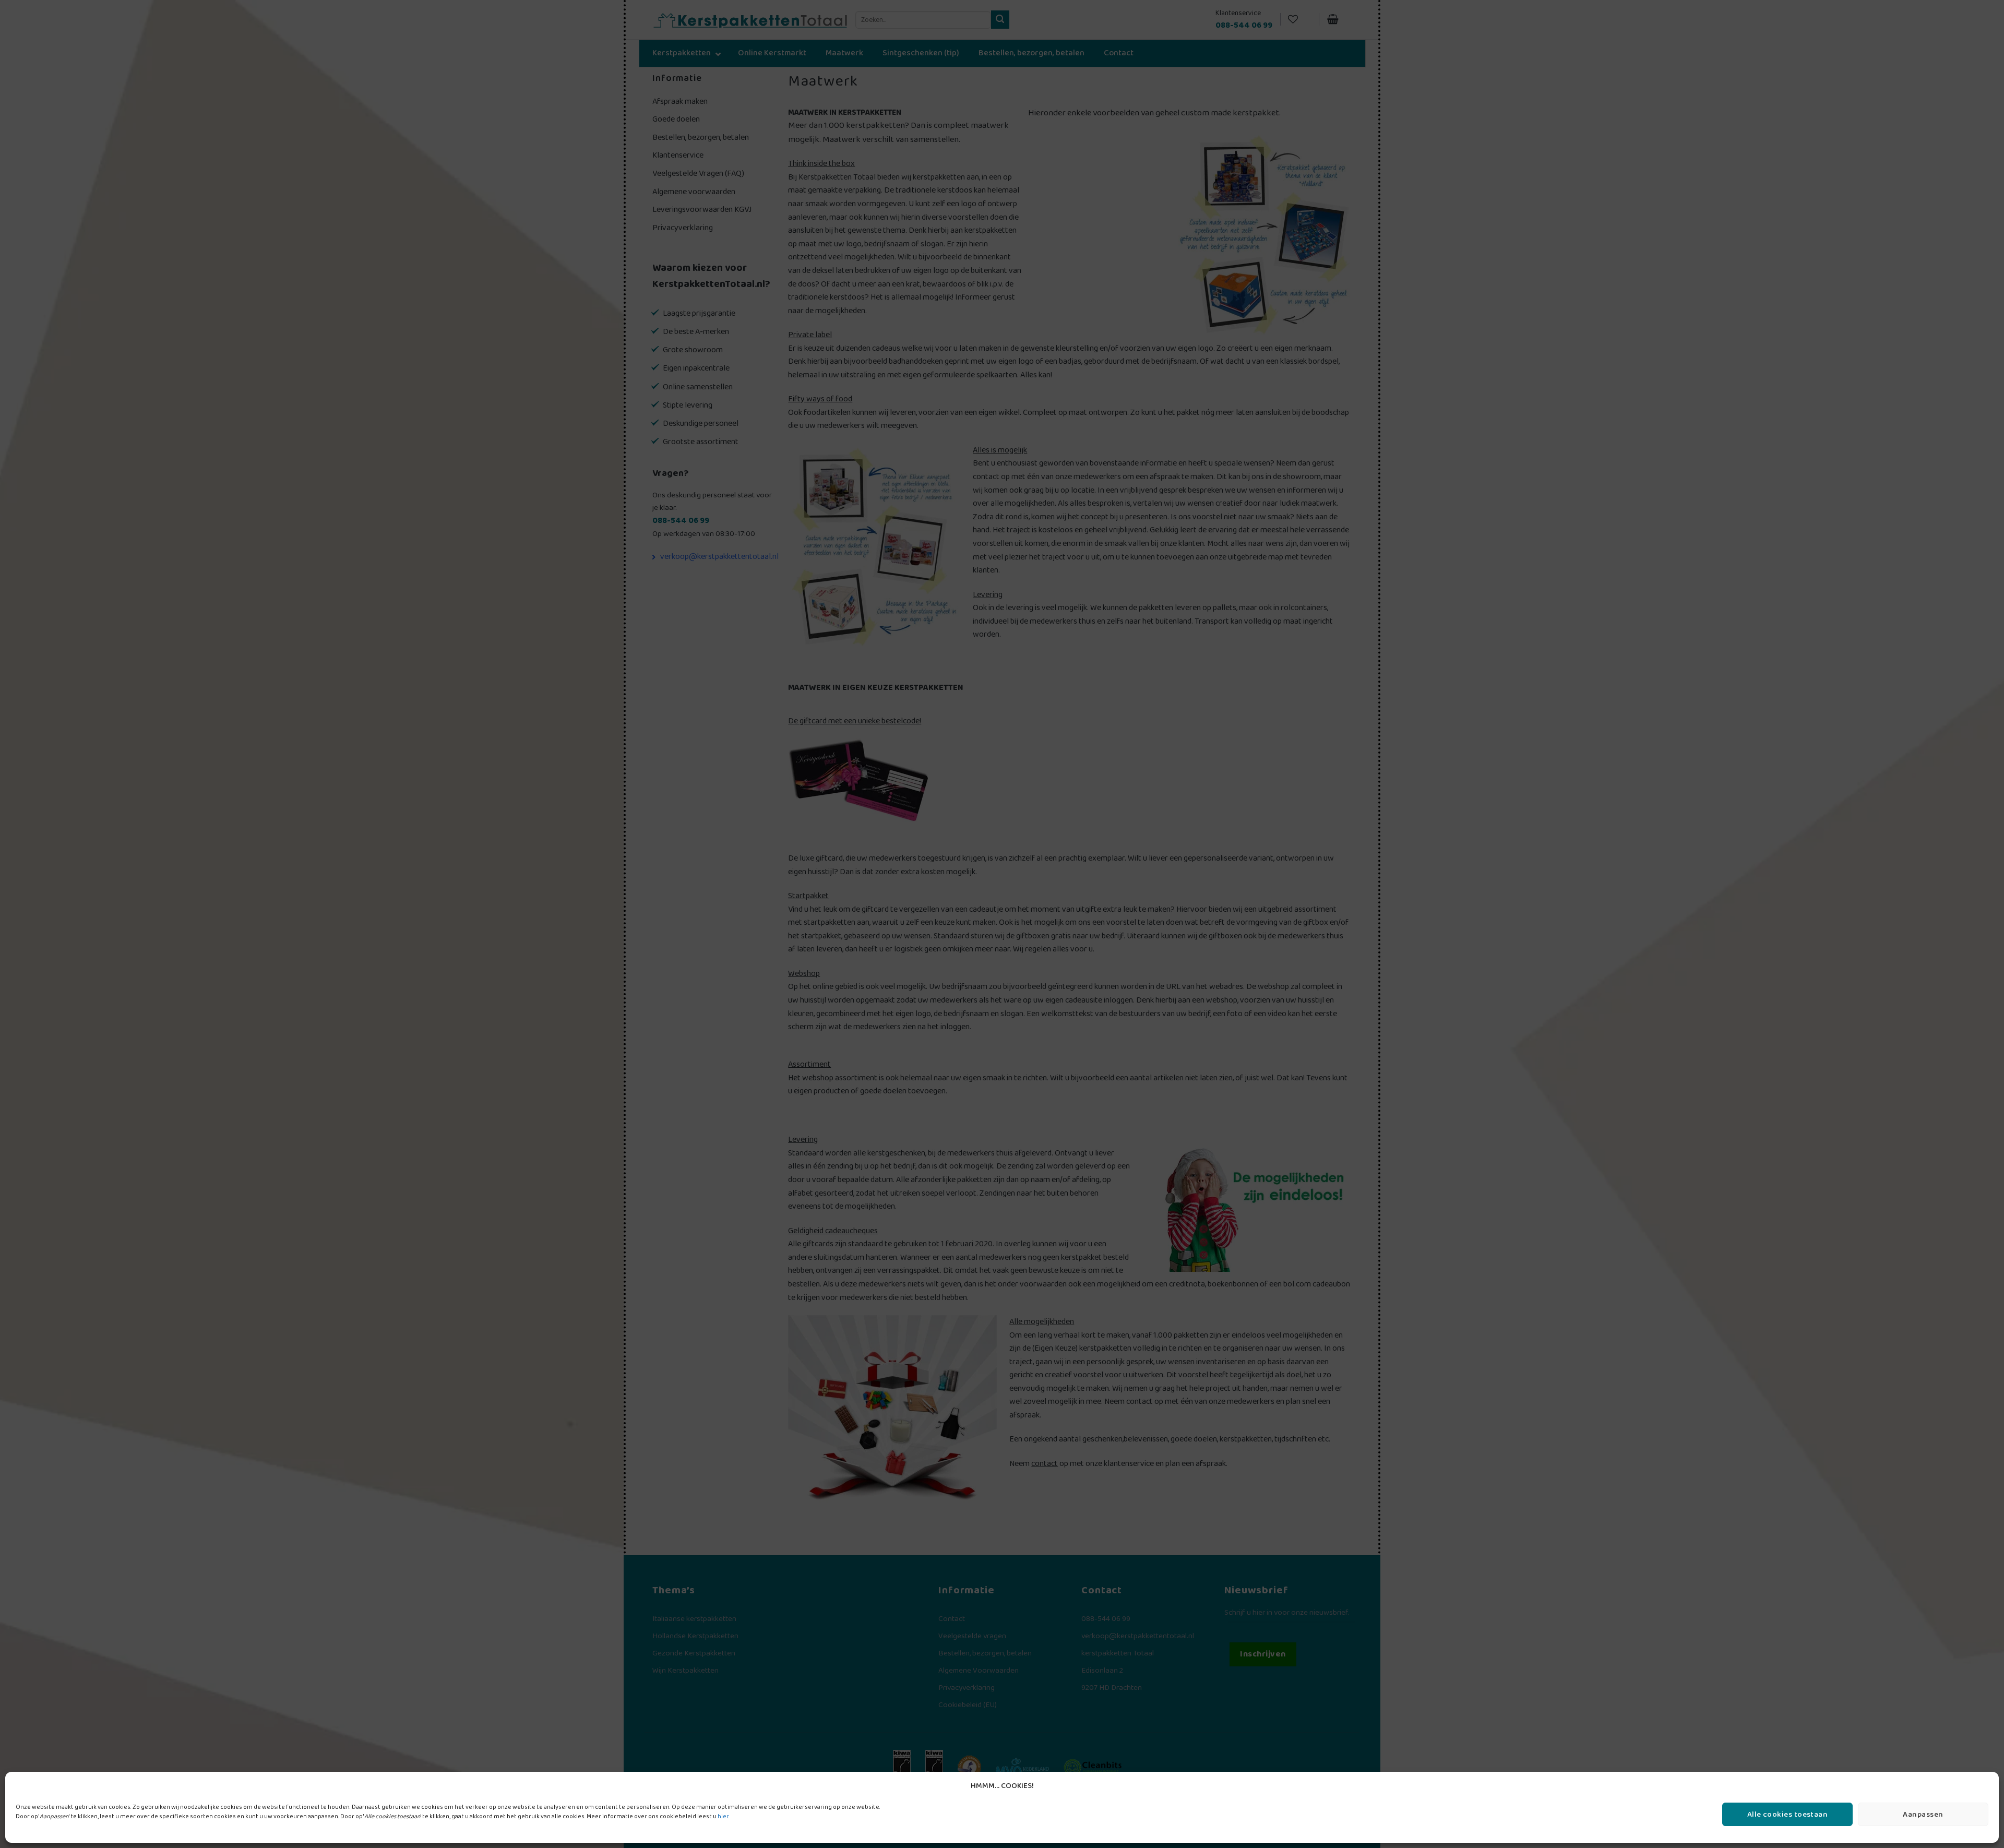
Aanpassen (1923, 1815)
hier (723, 1816)
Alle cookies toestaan (1787, 1815)
